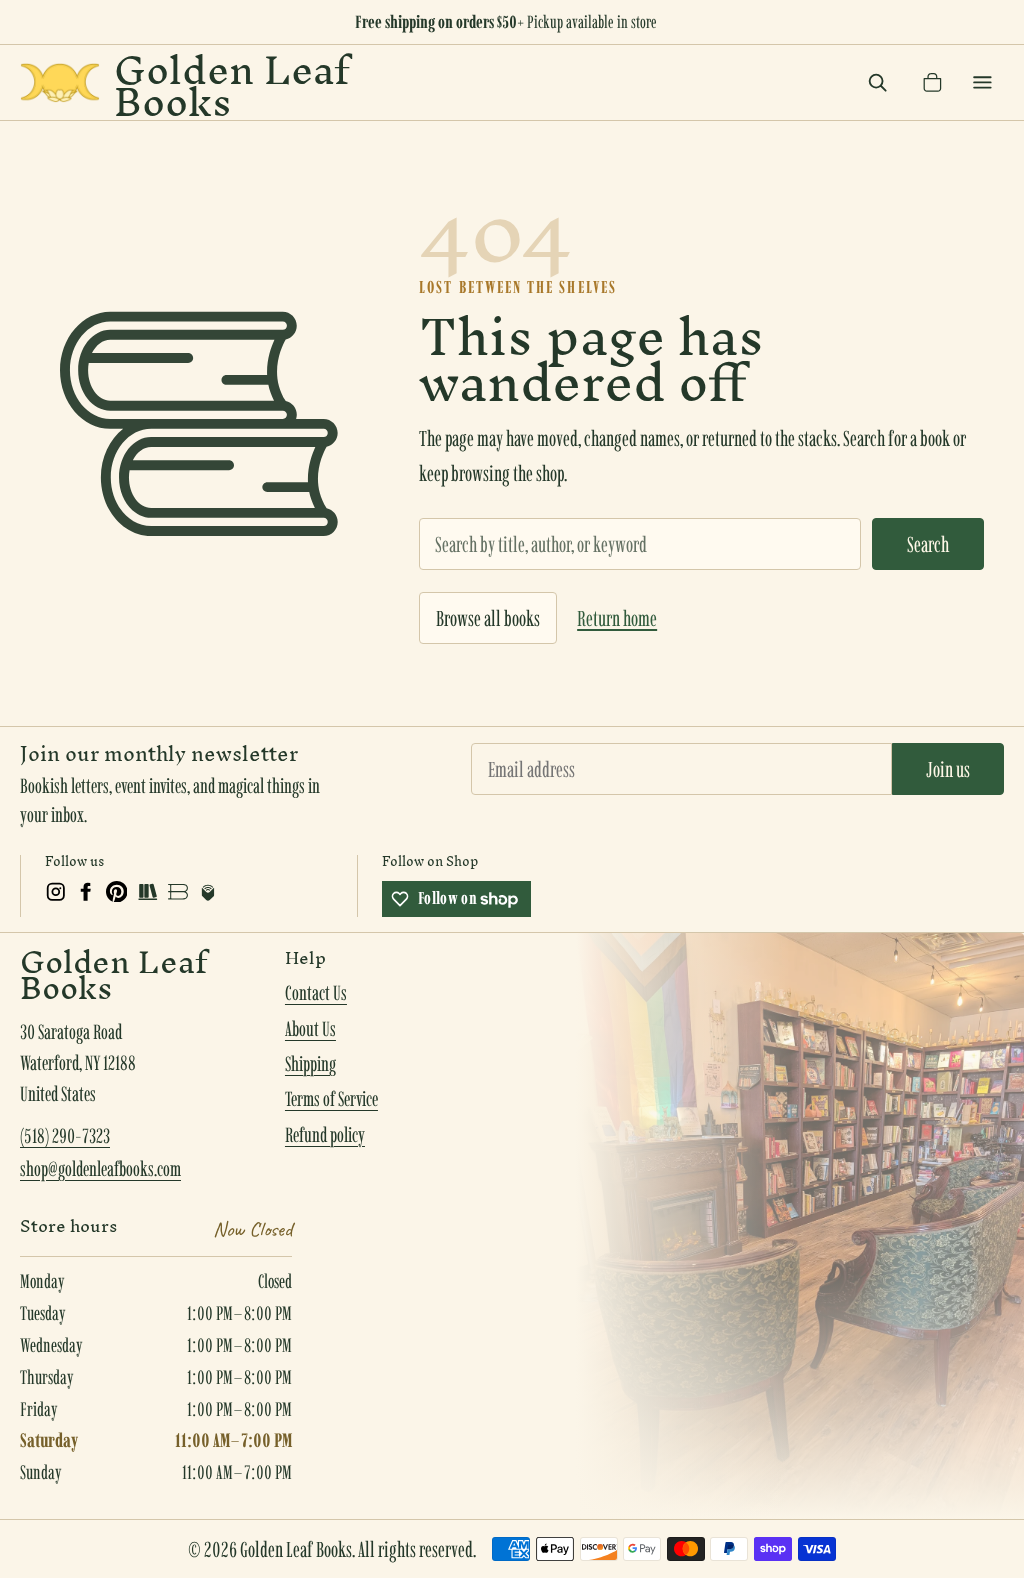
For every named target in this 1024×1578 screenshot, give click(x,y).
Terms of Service (331, 1099)
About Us (310, 1029)
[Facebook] (86, 892)
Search (928, 544)
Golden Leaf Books (231, 82)
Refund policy (325, 1135)
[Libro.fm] (208, 892)
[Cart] (932, 83)
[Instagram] (56, 892)
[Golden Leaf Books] (60, 82)
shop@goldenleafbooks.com (100, 1169)
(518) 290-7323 (65, 1136)
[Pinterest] (117, 892)
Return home (617, 618)
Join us (948, 769)
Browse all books (488, 618)
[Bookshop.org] (178, 892)
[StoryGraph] (147, 892)
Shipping (310, 1064)
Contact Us (316, 993)
